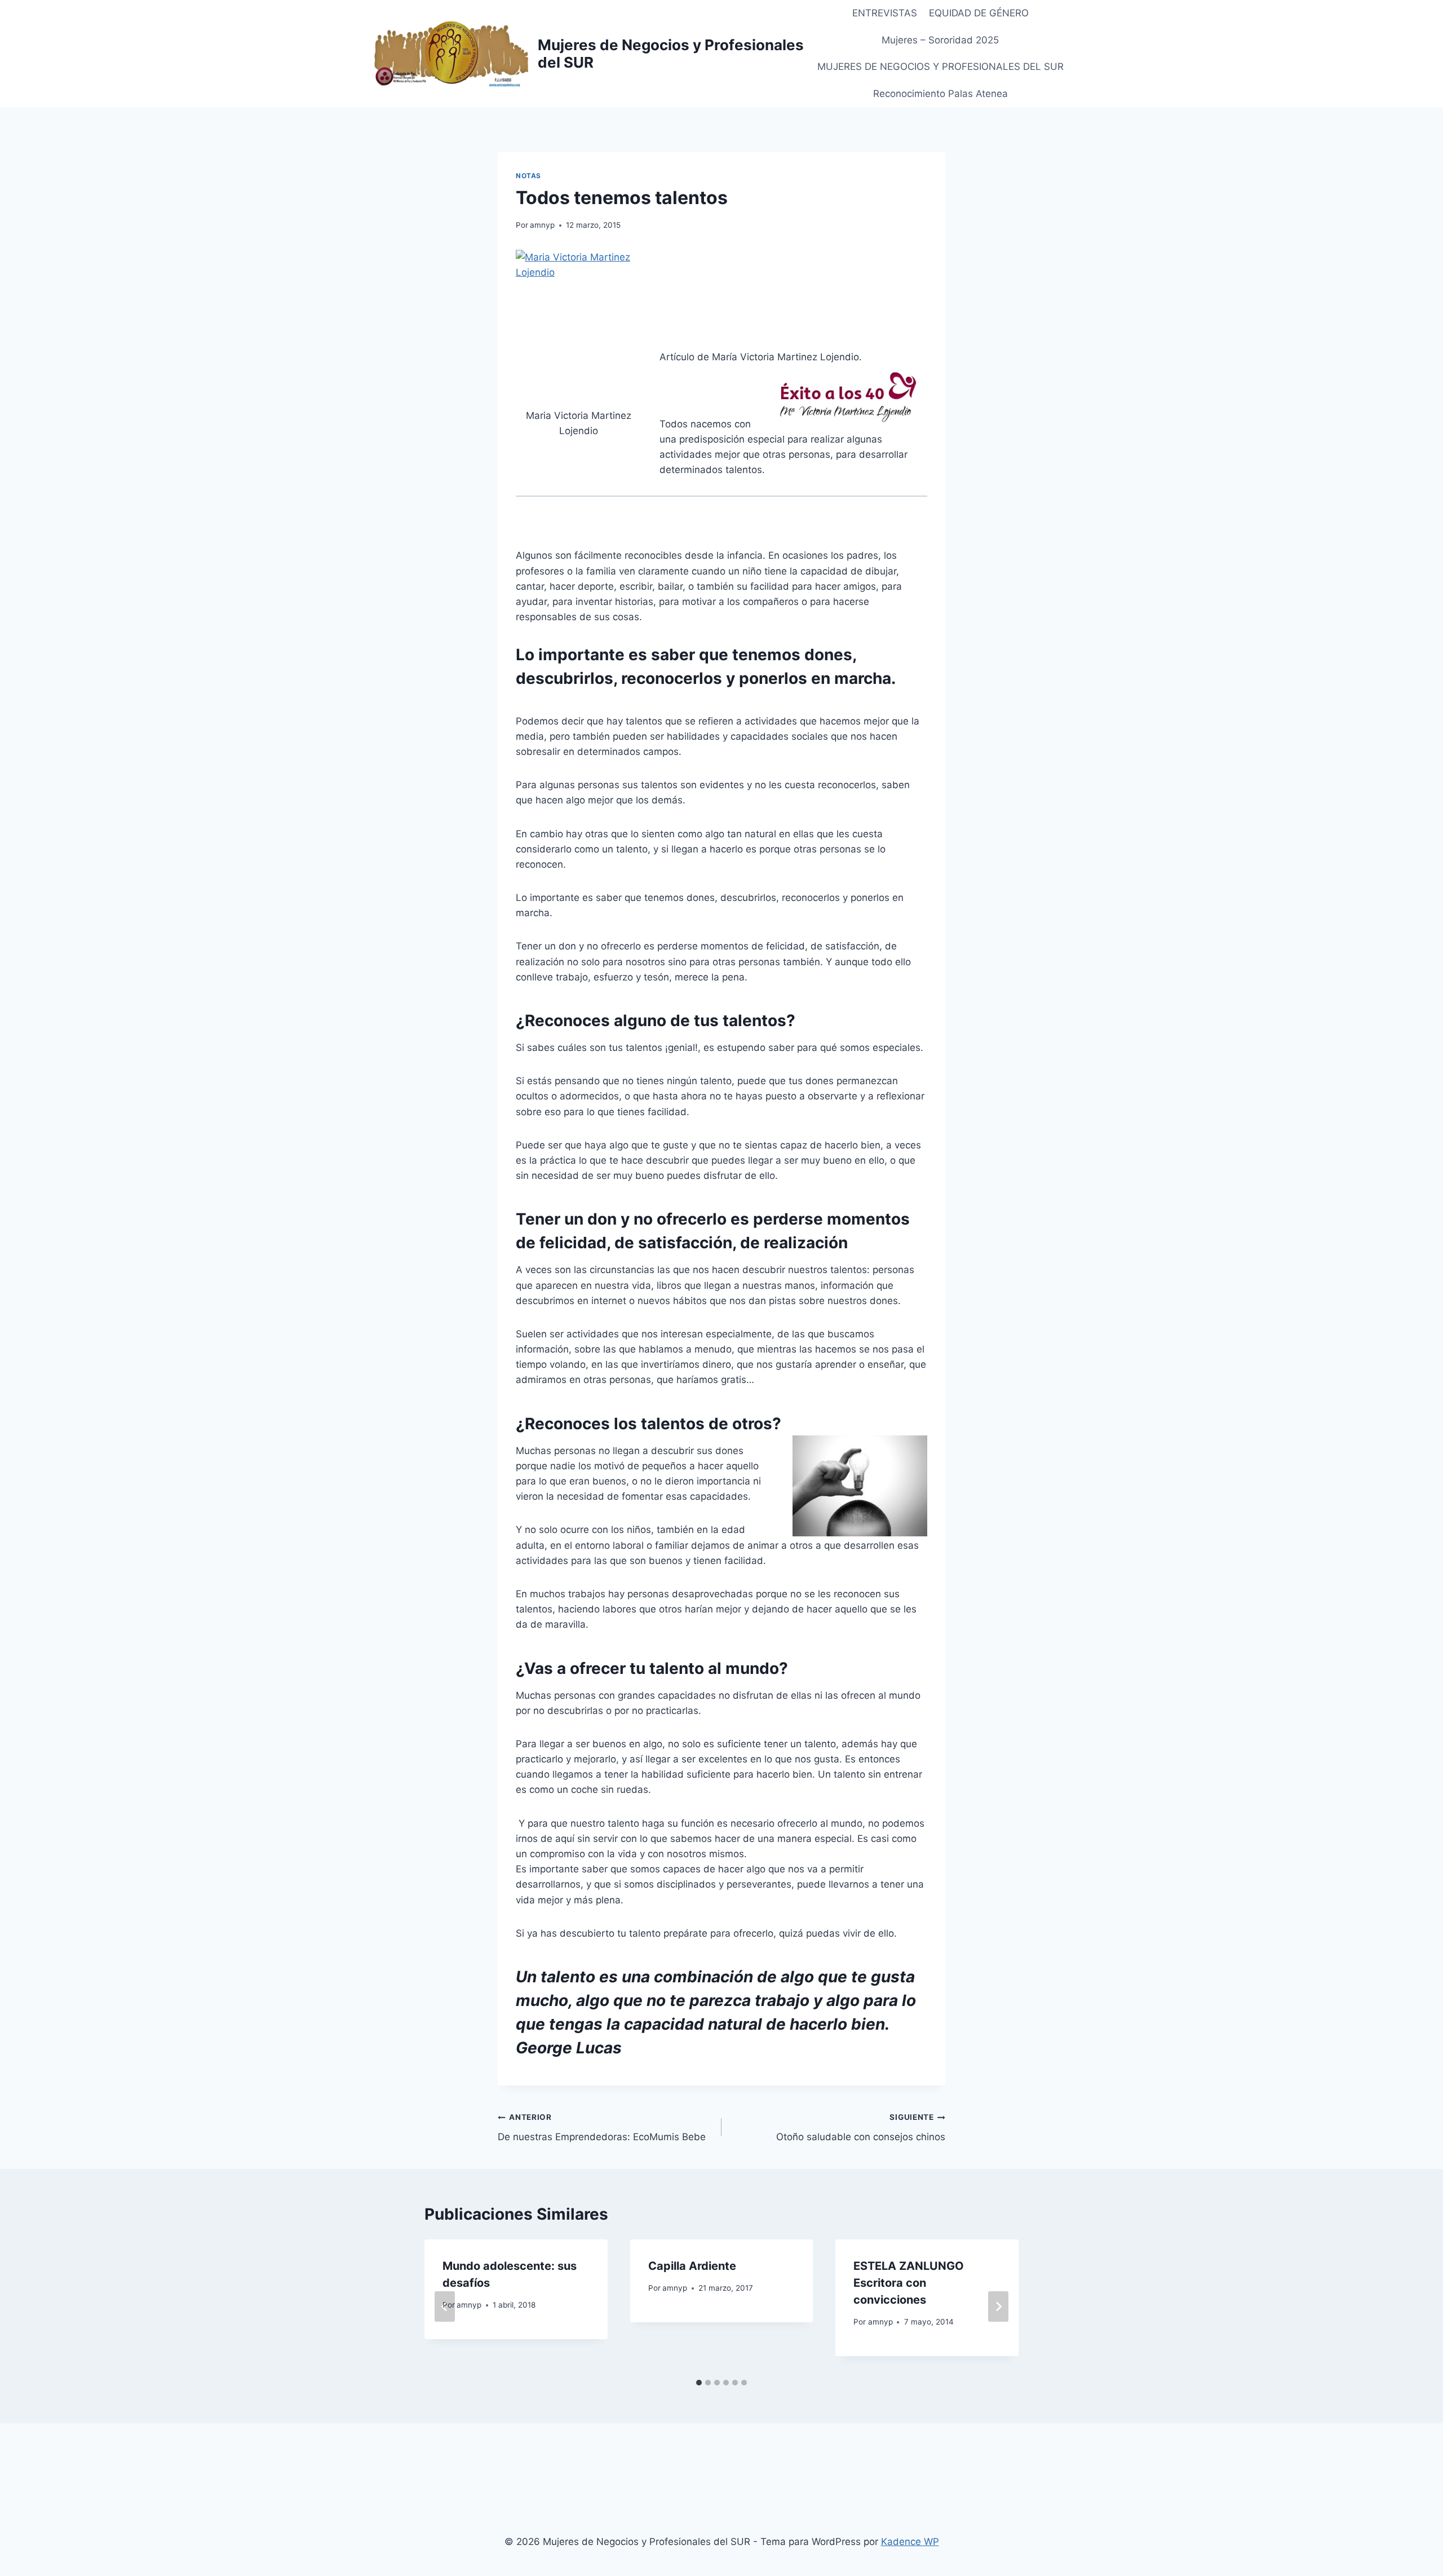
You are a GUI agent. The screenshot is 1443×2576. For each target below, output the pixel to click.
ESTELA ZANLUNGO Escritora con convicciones (909, 2283)
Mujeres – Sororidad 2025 (940, 40)
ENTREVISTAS (885, 13)
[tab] (699, 2383)
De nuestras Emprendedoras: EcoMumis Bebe (602, 2127)
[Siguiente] (998, 2307)
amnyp (542, 225)
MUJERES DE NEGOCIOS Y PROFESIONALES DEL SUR (940, 67)
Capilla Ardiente (692, 2266)
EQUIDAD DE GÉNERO (979, 13)
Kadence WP (910, 2542)
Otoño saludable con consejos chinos (861, 2127)
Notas (528, 176)
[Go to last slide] (445, 2307)
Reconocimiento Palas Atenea (940, 94)
